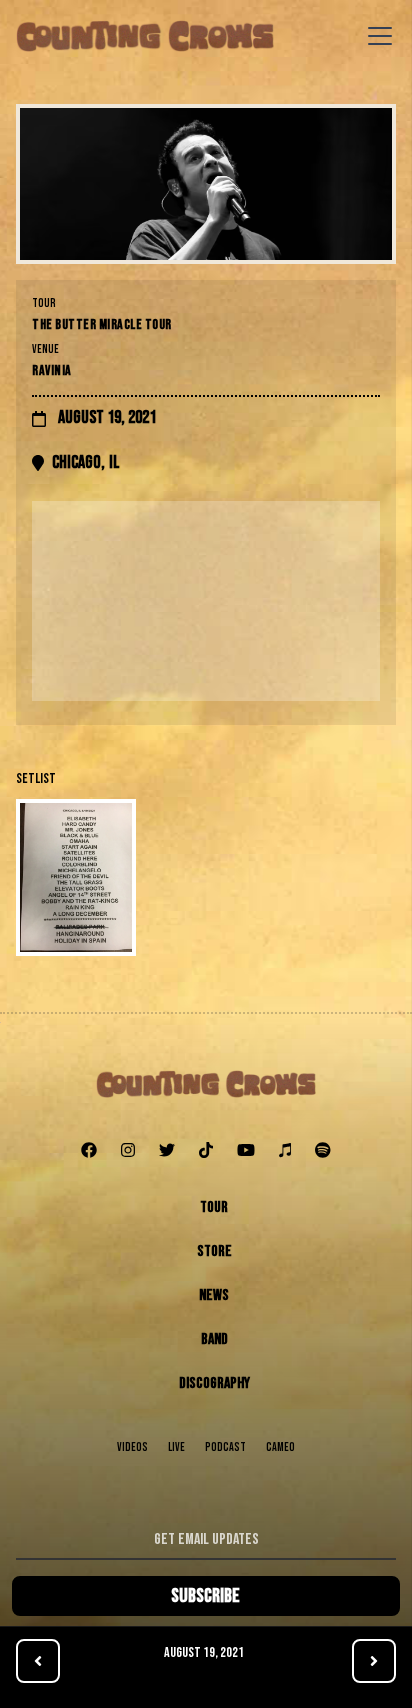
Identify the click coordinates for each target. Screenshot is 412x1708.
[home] (145, 36)
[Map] (206, 601)
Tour (214, 1207)
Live (176, 1447)
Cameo (280, 1447)
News (214, 1295)
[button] (376, 36)
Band (214, 1339)
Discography (214, 1383)
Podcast (225, 1447)
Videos (132, 1447)
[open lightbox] (206, 877)
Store (214, 1251)
